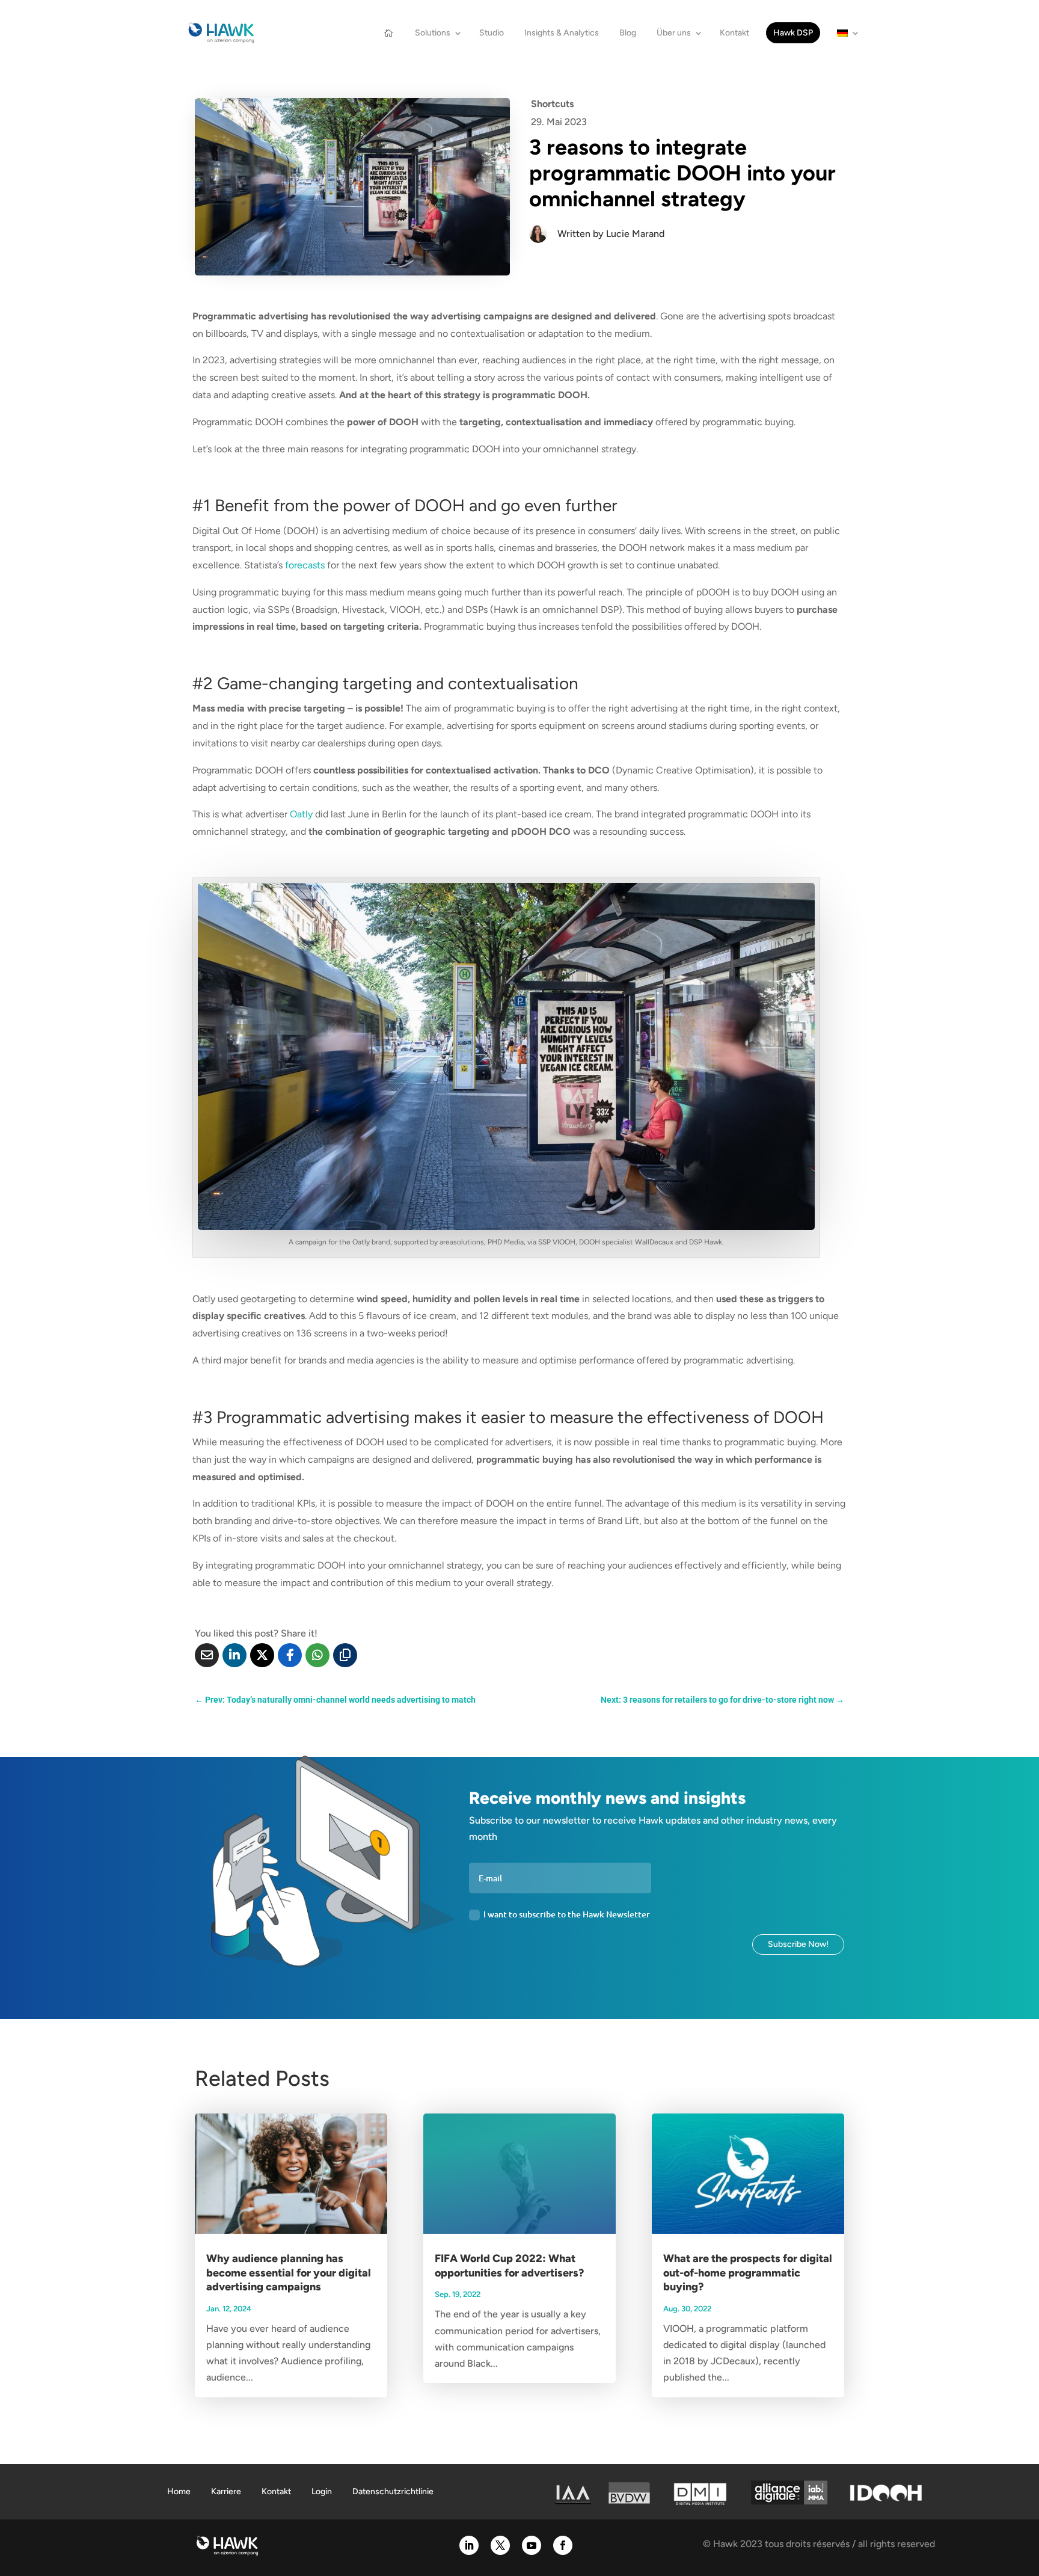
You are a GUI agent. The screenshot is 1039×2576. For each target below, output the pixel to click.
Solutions (433, 33)
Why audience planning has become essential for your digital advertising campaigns (289, 2273)
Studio (492, 33)
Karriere (226, 2491)
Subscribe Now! (798, 1944)
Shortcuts (552, 104)
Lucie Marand (635, 234)
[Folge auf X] (500, 2545)
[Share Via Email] (207, 1655)
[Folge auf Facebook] (563, 2545)
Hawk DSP (793, 33)
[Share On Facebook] (290, 1655)
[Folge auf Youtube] (532, 2545)
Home (179, 2491)
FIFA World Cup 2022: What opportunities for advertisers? (509, 2265)
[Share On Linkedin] (234, 1655)
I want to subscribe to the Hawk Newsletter (567, 1914)
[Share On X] (262, 1655)
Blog (628, 33)
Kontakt (734, 33)
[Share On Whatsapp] (317, 1655)
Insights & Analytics (562, 33)
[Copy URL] (345, 1655)
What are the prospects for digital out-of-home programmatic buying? (748, 2273)
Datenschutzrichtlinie (393, 2491)
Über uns (674, 33)
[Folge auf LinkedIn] (469, 2545)
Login (322, 2491)
